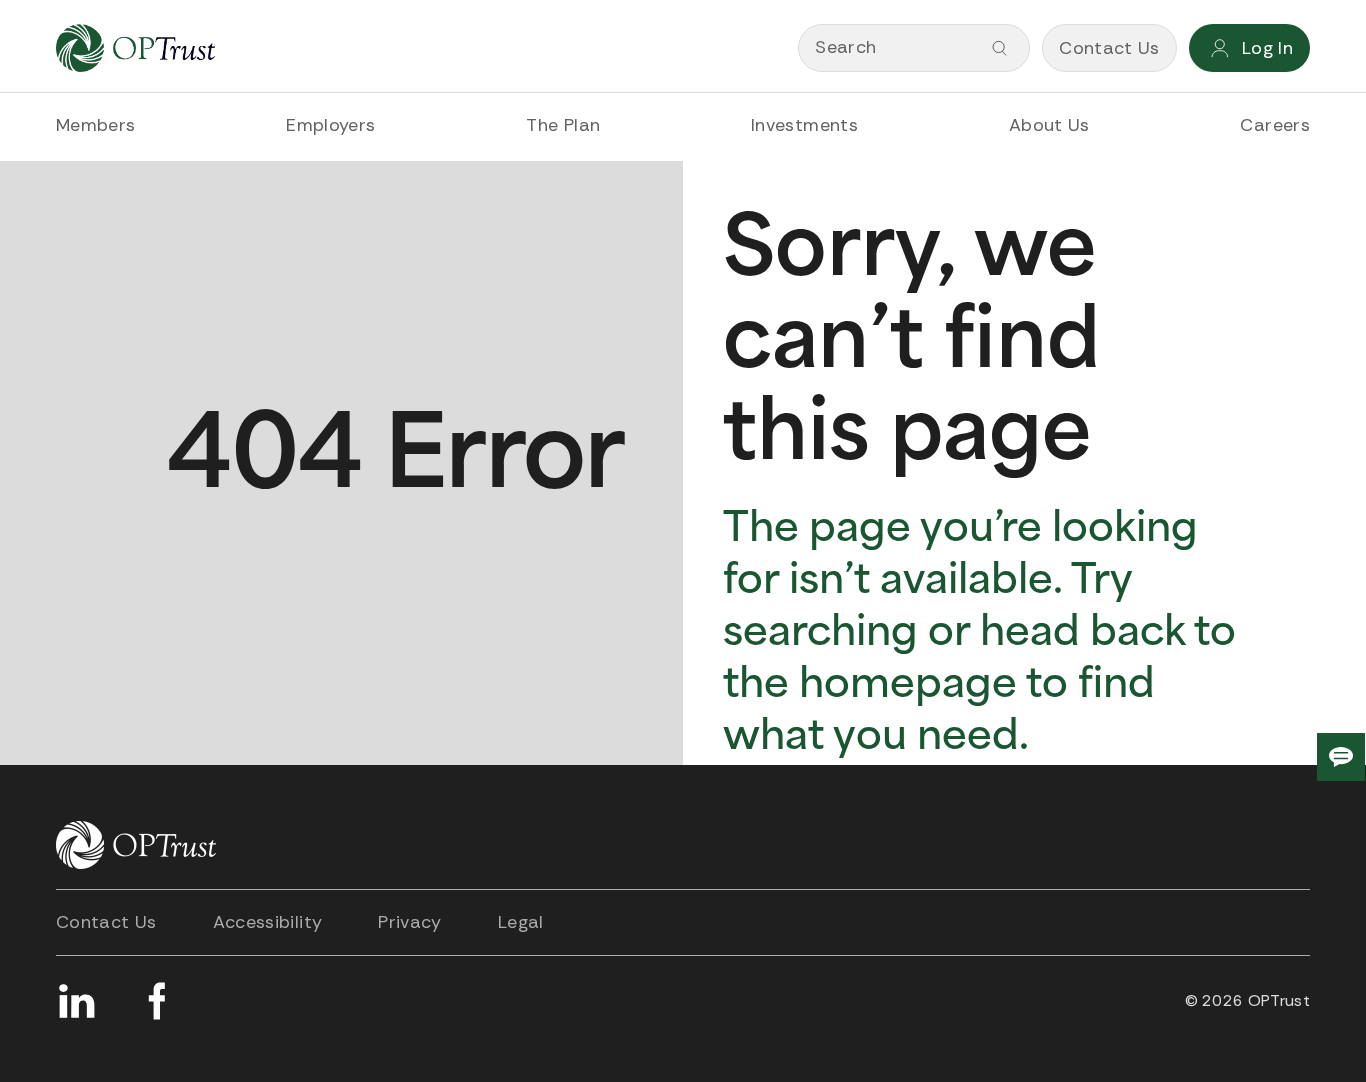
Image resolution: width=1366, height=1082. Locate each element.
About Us (1049, 125)
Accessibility (268, 922)
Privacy (410, 922)
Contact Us (106, 922)
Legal (521, 922)
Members (96, 125)
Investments (804, 125)
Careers (1275, 125)
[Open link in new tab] (76, 1001)
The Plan (563, 125)
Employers (330, 125)
